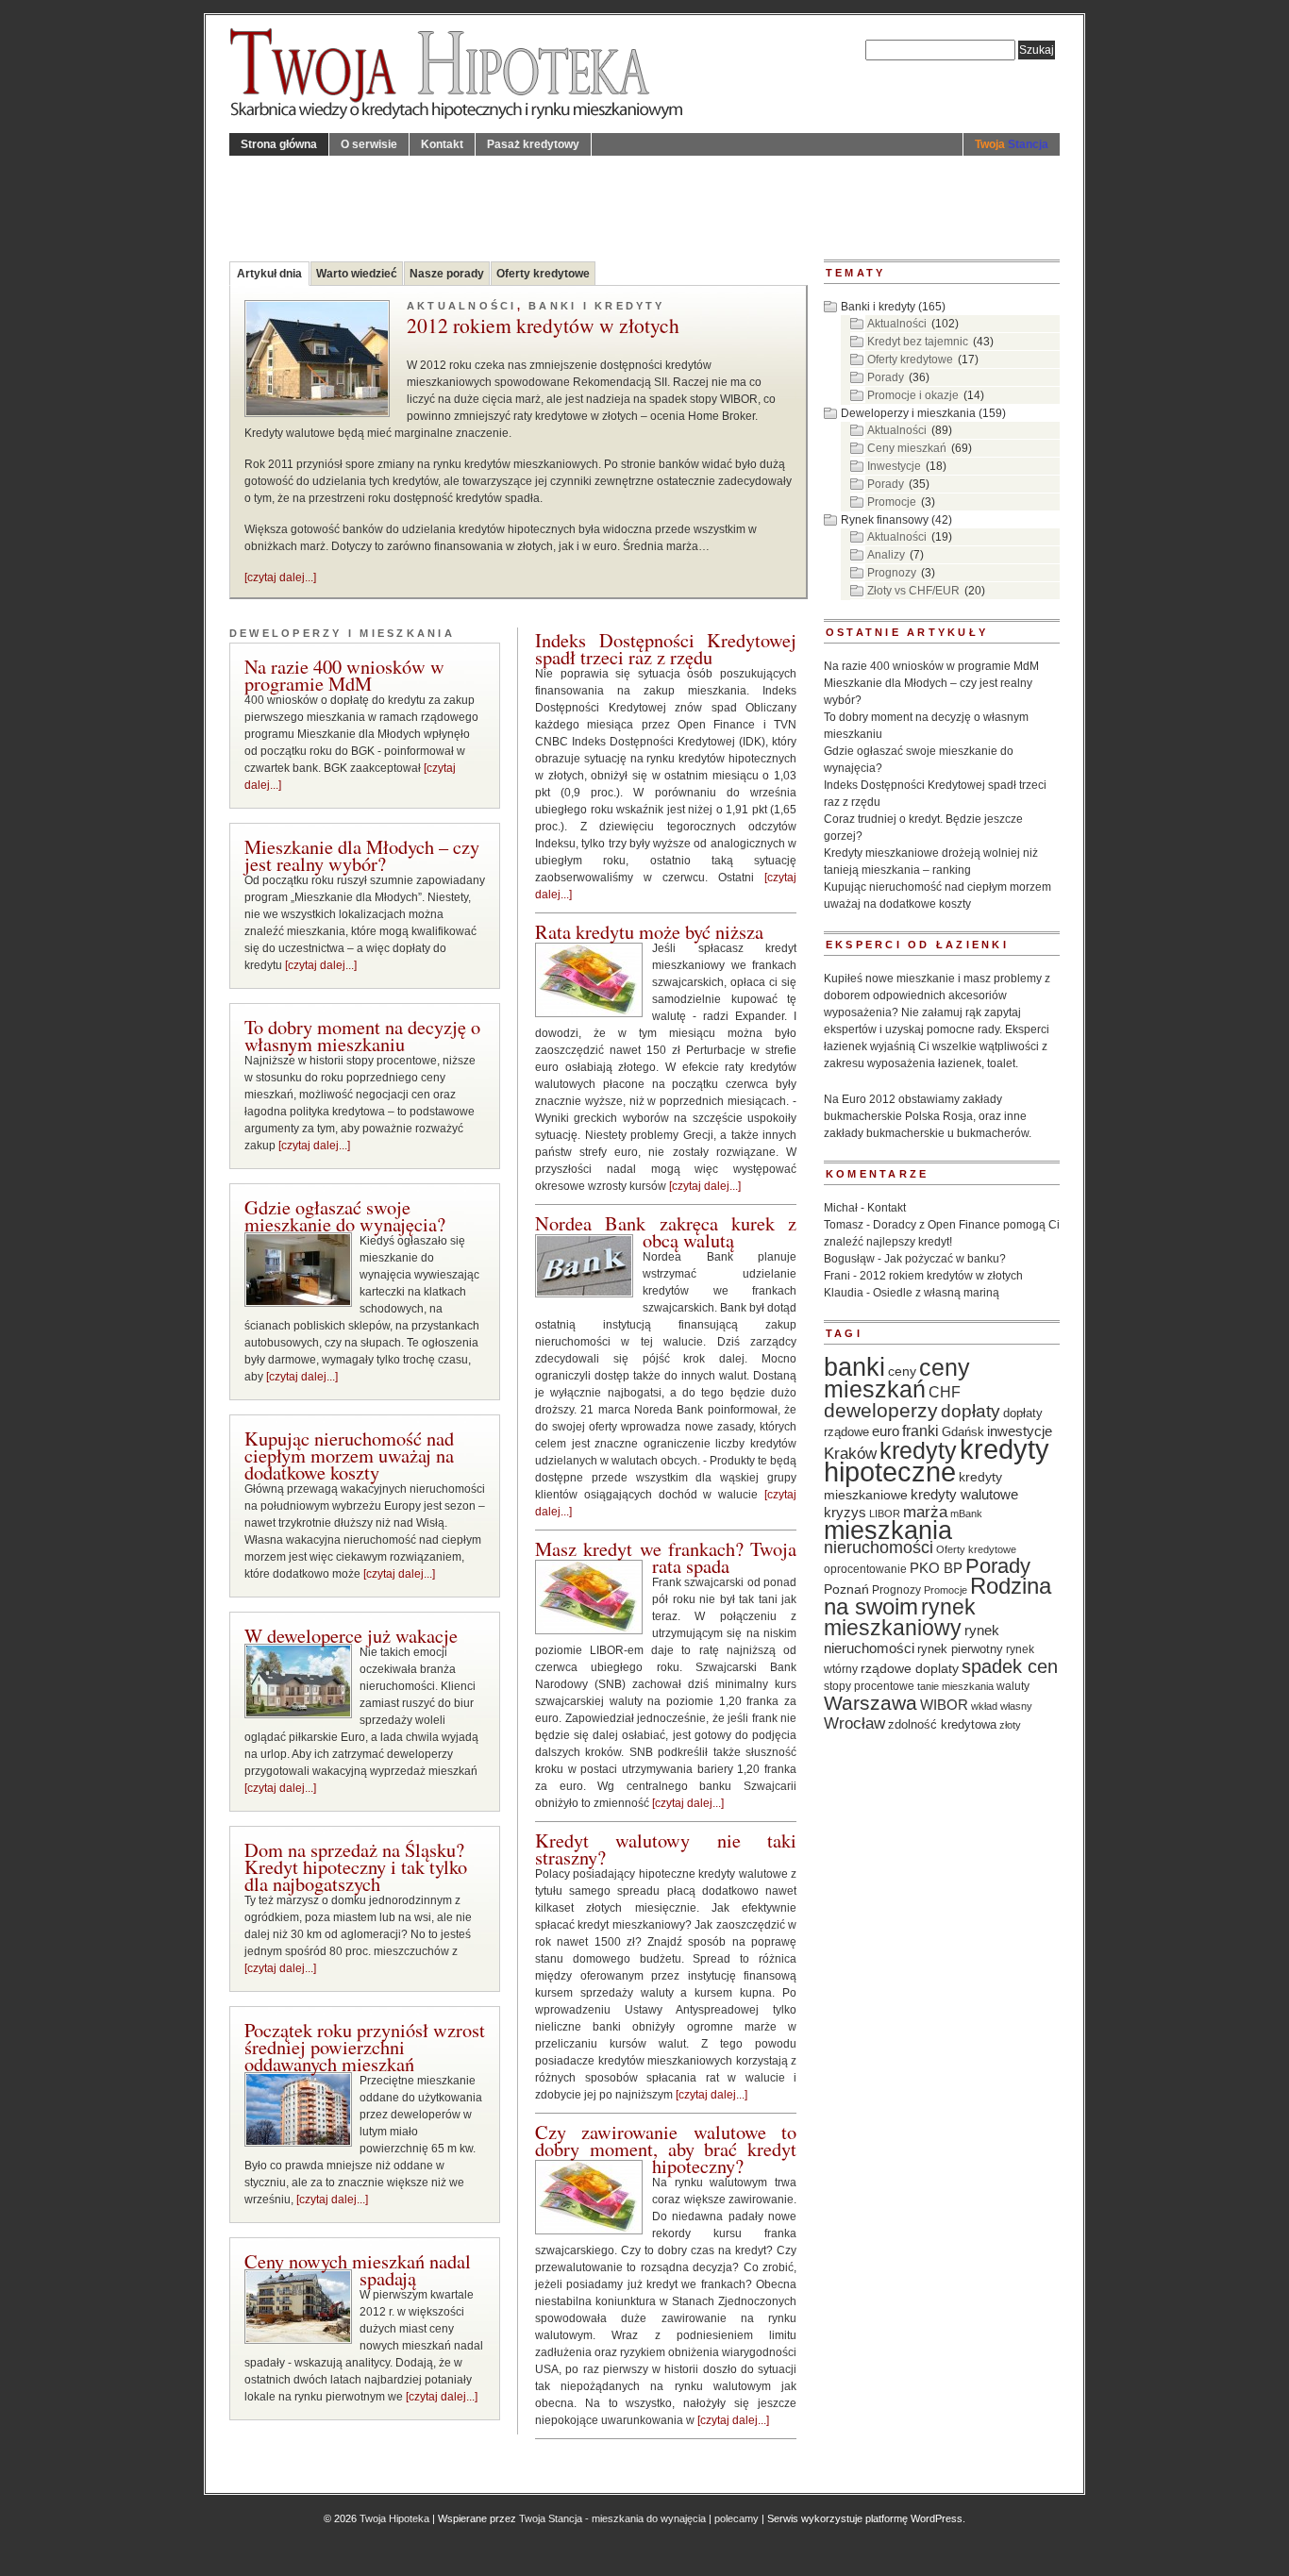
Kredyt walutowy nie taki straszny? (666, 1848)
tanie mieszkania (955, 1686)
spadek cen (1010, 1666)
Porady (886, 377)
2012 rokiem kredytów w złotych (543, 327)
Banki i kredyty (597, 306)
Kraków (850, 1453)
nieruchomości (879, 1547)
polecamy (737, 2518)
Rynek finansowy (885, 520)
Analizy (886, 555)
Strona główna (279, 144)
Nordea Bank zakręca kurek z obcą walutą (666, 1231)
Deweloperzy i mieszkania (342, 633)
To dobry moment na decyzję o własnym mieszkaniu (362, 1035)
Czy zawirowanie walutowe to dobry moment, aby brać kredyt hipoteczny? (666, 2149)
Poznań (846, 1589)
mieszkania (888, 1530)
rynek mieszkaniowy (900, 1617)
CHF (945, 1392)
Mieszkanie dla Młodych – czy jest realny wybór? (362, 855)
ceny (902, 1371)
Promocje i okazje (913, 395)
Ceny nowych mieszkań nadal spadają (358, 2269)
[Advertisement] (573, 198)
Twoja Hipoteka (394, 2518)
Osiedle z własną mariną (936, 1293)
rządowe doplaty (910, 1669)
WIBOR (944, 1705)
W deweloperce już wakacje (351, 1635)
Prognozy (892, 573)
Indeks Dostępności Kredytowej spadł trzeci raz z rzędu (666, 648)
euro (886, 1431)
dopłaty (971, 1411)
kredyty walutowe (964, 1495)
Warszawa (870, 1703)
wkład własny (1002, 1706)
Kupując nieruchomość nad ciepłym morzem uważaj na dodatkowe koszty (349, 1455)
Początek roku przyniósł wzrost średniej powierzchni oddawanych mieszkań (365, 2047)
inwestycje (1020, 1431)
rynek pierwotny (960, 1649)
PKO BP (936, 1568)
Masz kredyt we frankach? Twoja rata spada (666, 1557)
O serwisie (369, 144)
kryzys (845, 1512)
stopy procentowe (869, 1686)
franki (921, 1430)
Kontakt (442, 144)
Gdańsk (963, 1432)
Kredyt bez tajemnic (918, 342)
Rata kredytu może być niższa (649, 931)
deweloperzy (881, 1410)
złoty (1010, 1725)
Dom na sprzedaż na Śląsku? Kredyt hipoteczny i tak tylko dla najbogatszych (356, 1866)
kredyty (918, 1450)
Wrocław (854, 1723)
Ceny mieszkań (907, 448)
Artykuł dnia (269, 274)
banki (854, 1367)
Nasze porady (447, 274)
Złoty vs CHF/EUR (913, 591)
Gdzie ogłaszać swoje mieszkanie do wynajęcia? (345, 1215)
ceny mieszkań (897, 1378)
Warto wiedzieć (357, 274)
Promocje (892, 502)
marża (925, 1512)
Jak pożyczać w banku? (945, 1259)
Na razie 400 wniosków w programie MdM (344, 675)
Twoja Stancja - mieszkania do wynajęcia (612, 2518)
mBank (966, 1514)
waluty (1013, 1686)
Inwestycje (894, 466)
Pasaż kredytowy (533, 144)
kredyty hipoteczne (937, 1460)
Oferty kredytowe (543, 274)
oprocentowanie (865, 1569)
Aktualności (462, 306)
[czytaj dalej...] (280, 577)
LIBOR (885, 1514)
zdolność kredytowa (942, 1725)
